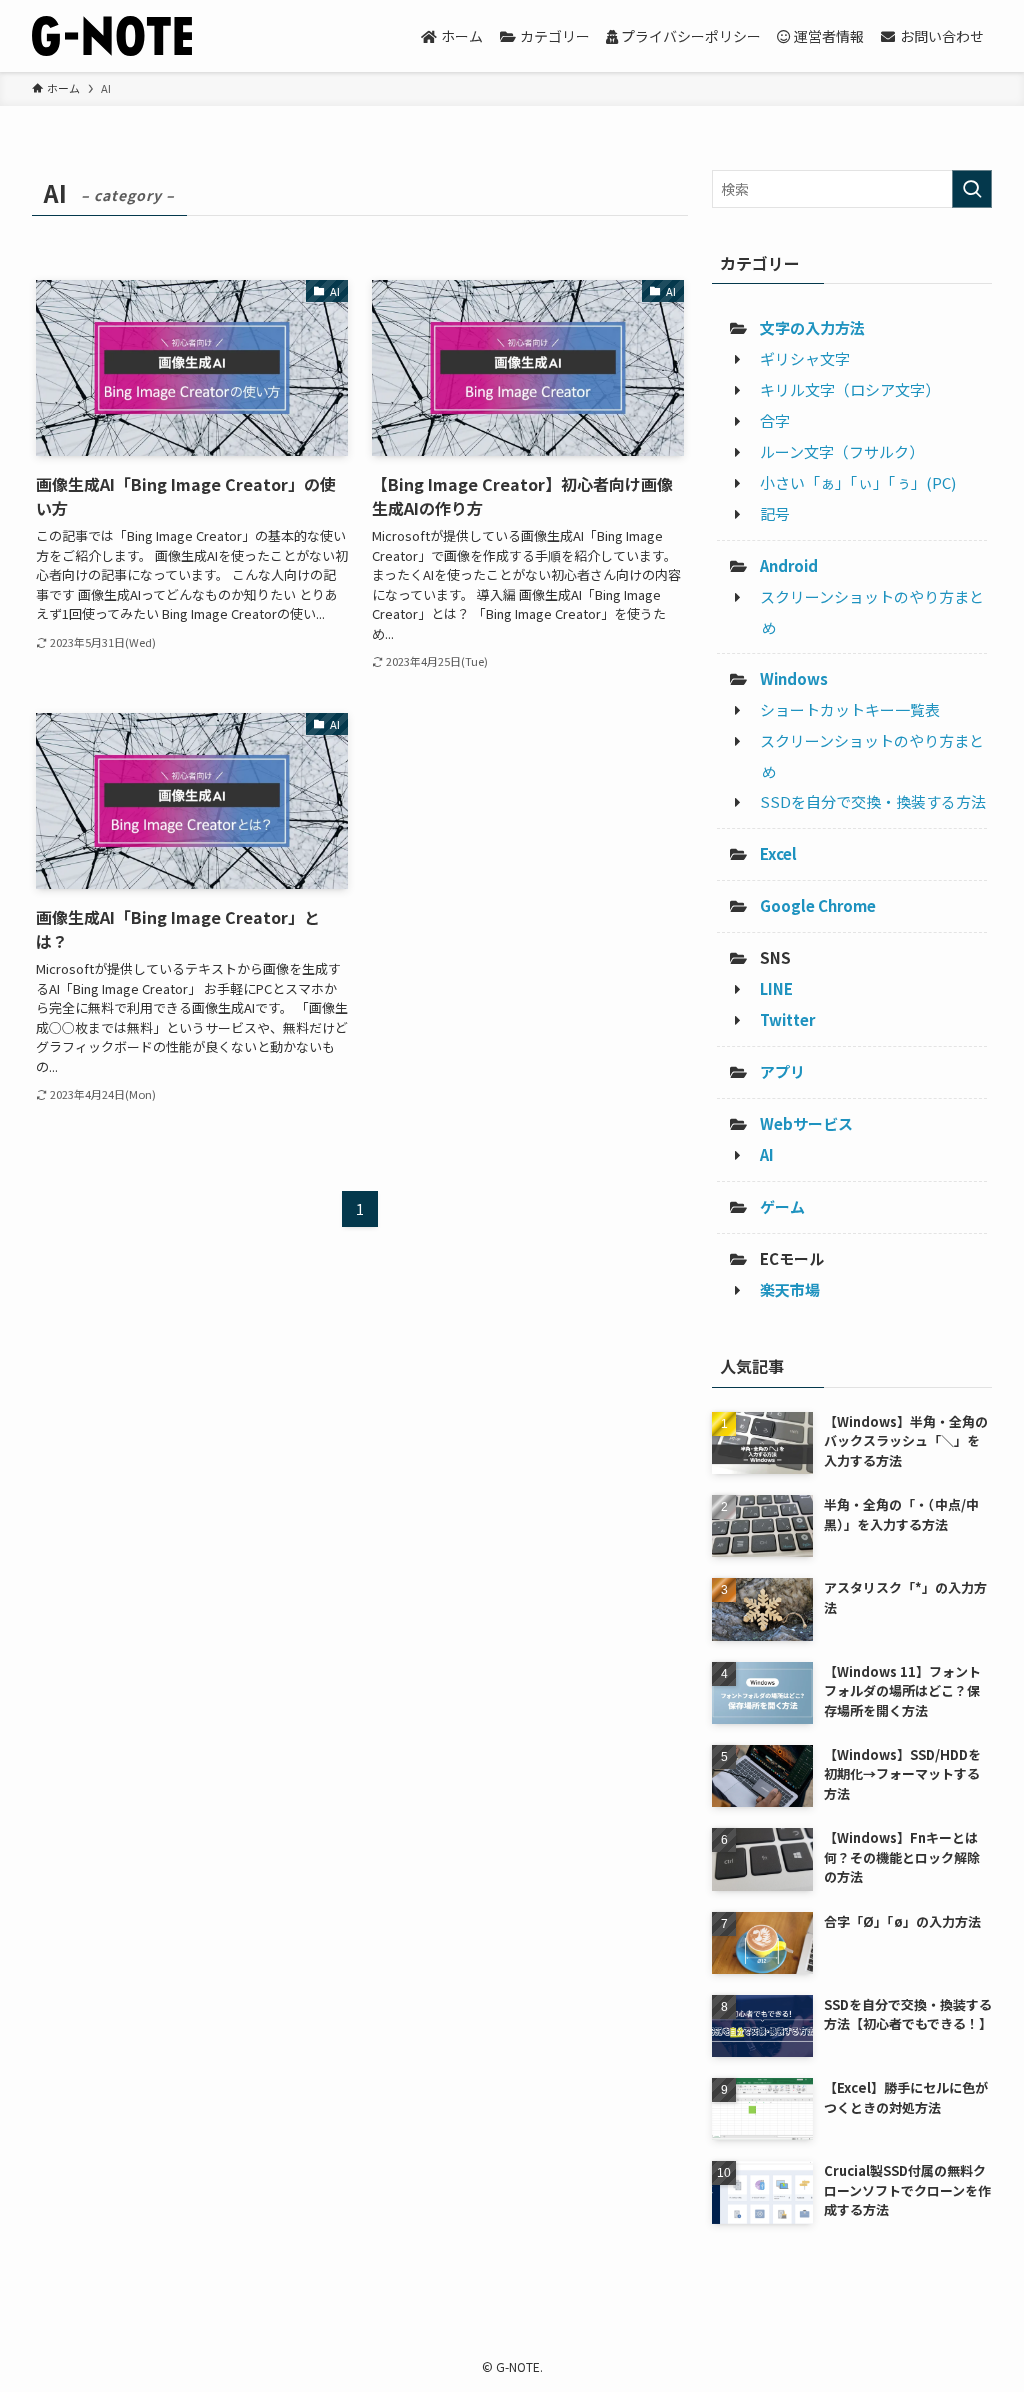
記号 (775, 513)
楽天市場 (790, 1289)
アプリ (782, 1071)
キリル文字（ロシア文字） (850, 389)
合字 (775, 420)
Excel (778, 853)
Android (789, 565)
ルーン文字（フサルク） (842, 451)
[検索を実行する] (972, 189)
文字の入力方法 (812, 327)
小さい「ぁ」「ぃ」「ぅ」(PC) (858, 482)
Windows (794, 678)
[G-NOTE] (112, 36)
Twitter (787, 1019)
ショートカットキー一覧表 (850, 709)
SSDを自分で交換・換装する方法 (873, 801)
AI (767, 1154)
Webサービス (806, 1123)
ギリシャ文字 (805, 358)
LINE (776, 988)
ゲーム (782, 1206)
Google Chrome (818, 905)
